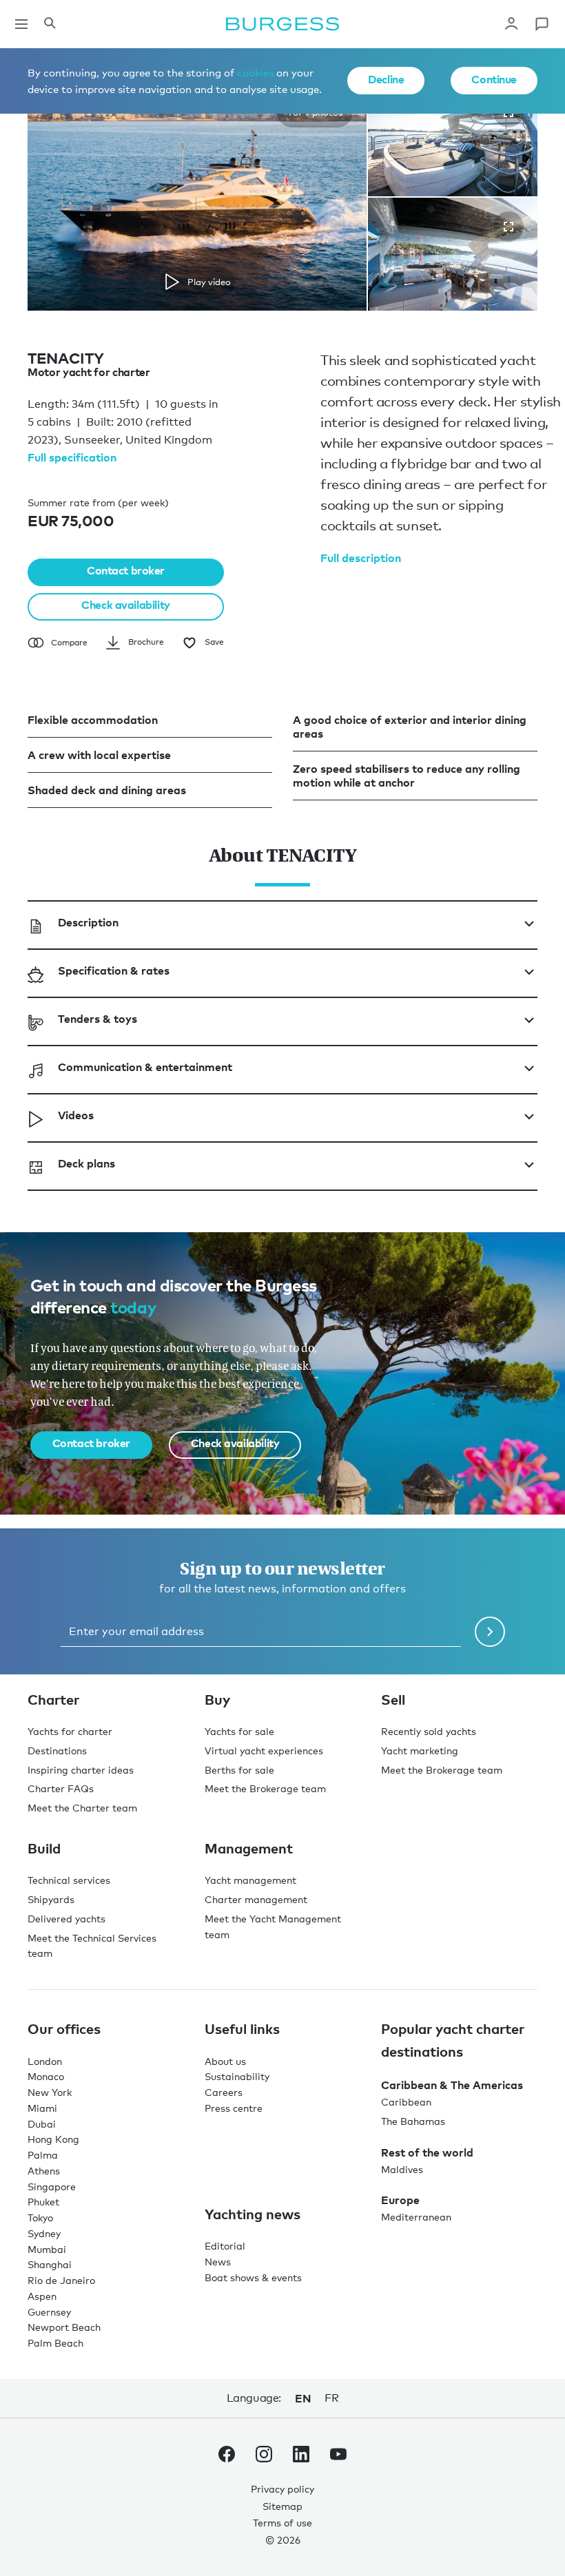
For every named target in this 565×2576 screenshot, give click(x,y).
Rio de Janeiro (61, 2280)
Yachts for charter (70, 1731)
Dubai (42, 2124)
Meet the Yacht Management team (273, 1926)
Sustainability (237, 2076)
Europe (400, 2200)
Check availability (125, 605)
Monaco (46, 2076)
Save (214, 642)
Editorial (225, 2246)
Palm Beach (55, 2343)
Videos (76, 1115)
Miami (42, 2108)
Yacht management (250, 1880)
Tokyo (40, 2217)
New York (50, 2092)
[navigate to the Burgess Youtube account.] (338, 2457)
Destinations (57, 1751)
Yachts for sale (239, 1731)
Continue (494, 79)
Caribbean (406, 2102)
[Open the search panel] (50, 24)
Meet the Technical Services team (92, 1946)
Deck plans (86, 1163)
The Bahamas (413, 2121)
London (45, 2061)
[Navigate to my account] (511, 24)
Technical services (69, 1880)
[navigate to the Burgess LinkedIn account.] (301, 2457)
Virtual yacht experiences (264, 1751)
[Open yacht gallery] (508, 227)
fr (331, 2398)
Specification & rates (114, 970)
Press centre (234, 2108)
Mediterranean (416, 2217)
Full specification (72, 457)
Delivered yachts (66, 1919)
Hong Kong (53, 2139)
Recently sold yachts (429, 1731)
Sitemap (282, 2506)
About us (225, 2061)
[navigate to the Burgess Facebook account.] (227, 2457)
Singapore (52, 2187)
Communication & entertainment (145, 1067)
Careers (224, 2092)
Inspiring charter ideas (81, 1770)
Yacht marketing (420, 1751)
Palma (43, 2155)
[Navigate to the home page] (282, 24)
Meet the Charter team (82, 1808)
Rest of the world (427, 2152)
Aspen (42, 2296)
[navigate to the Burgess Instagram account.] (264, 2457)
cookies (255, 72)
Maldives (402, 2169)
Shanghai (50, 2264)
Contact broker (126, 570)
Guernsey (49, 2312)
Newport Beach (64, 2327)
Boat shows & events (253, 2277)
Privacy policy (282, 2489)
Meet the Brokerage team (265, 1788)
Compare (69, 643)
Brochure (146, 642)
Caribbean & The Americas (452, 2085)
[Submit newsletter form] (490, 1632)
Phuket (43, 2202)
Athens (44, 2171)
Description (88, 922)
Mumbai (47, 2249)
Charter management (256, 1899)
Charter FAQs (61, 1788)
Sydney (44, 2233)
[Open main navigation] (21, 24)
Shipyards (51, 1899)
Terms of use (282, 2523)
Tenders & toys (97, 1019)
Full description (361, 558)
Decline (386, 79)
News (218, 2262)
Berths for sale (239, 1770)
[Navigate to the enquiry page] (542, 24)
